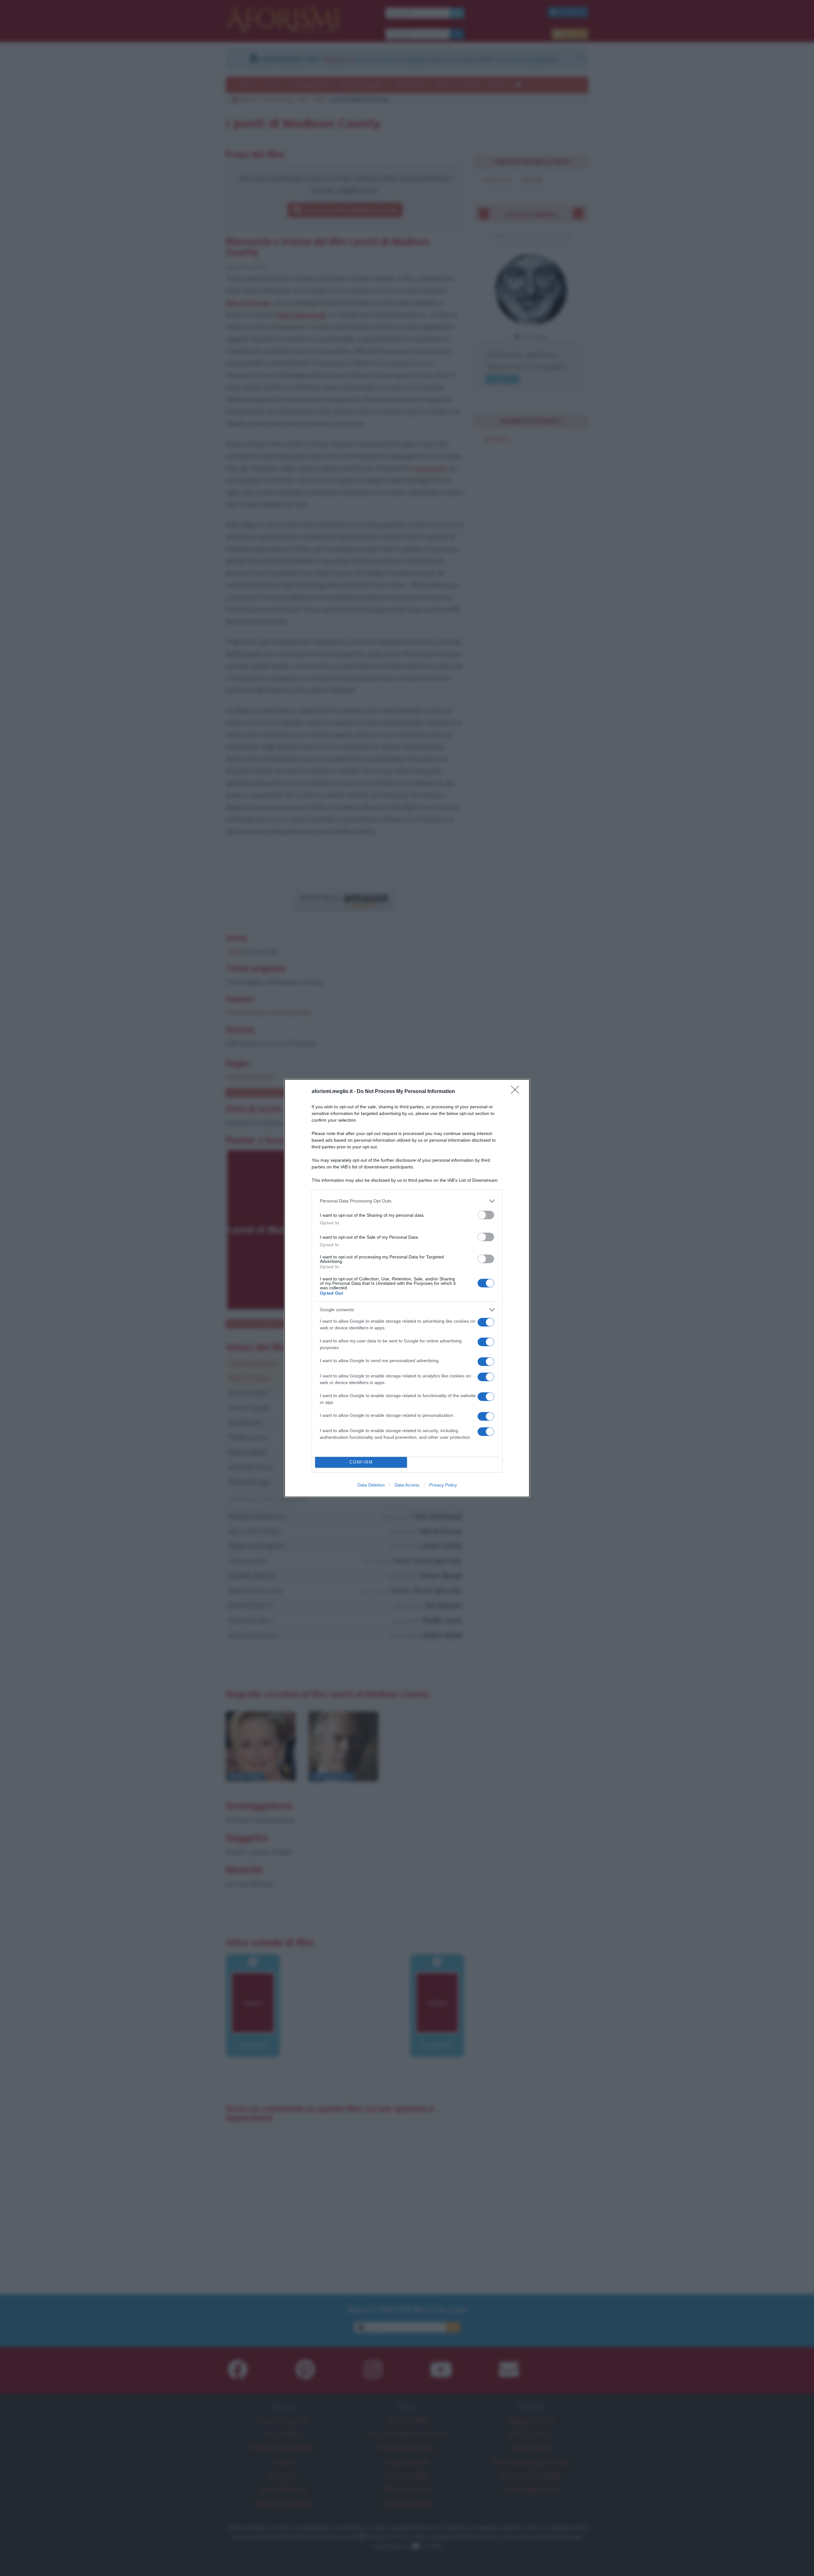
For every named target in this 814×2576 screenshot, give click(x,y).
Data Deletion (371, 1485)
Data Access (407, 1485)
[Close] (517, 1092)
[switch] (486, 1215)
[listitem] (407, 1201)
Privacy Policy (443, 1485)
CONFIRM (361, 1462)
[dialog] (407, 1288)
